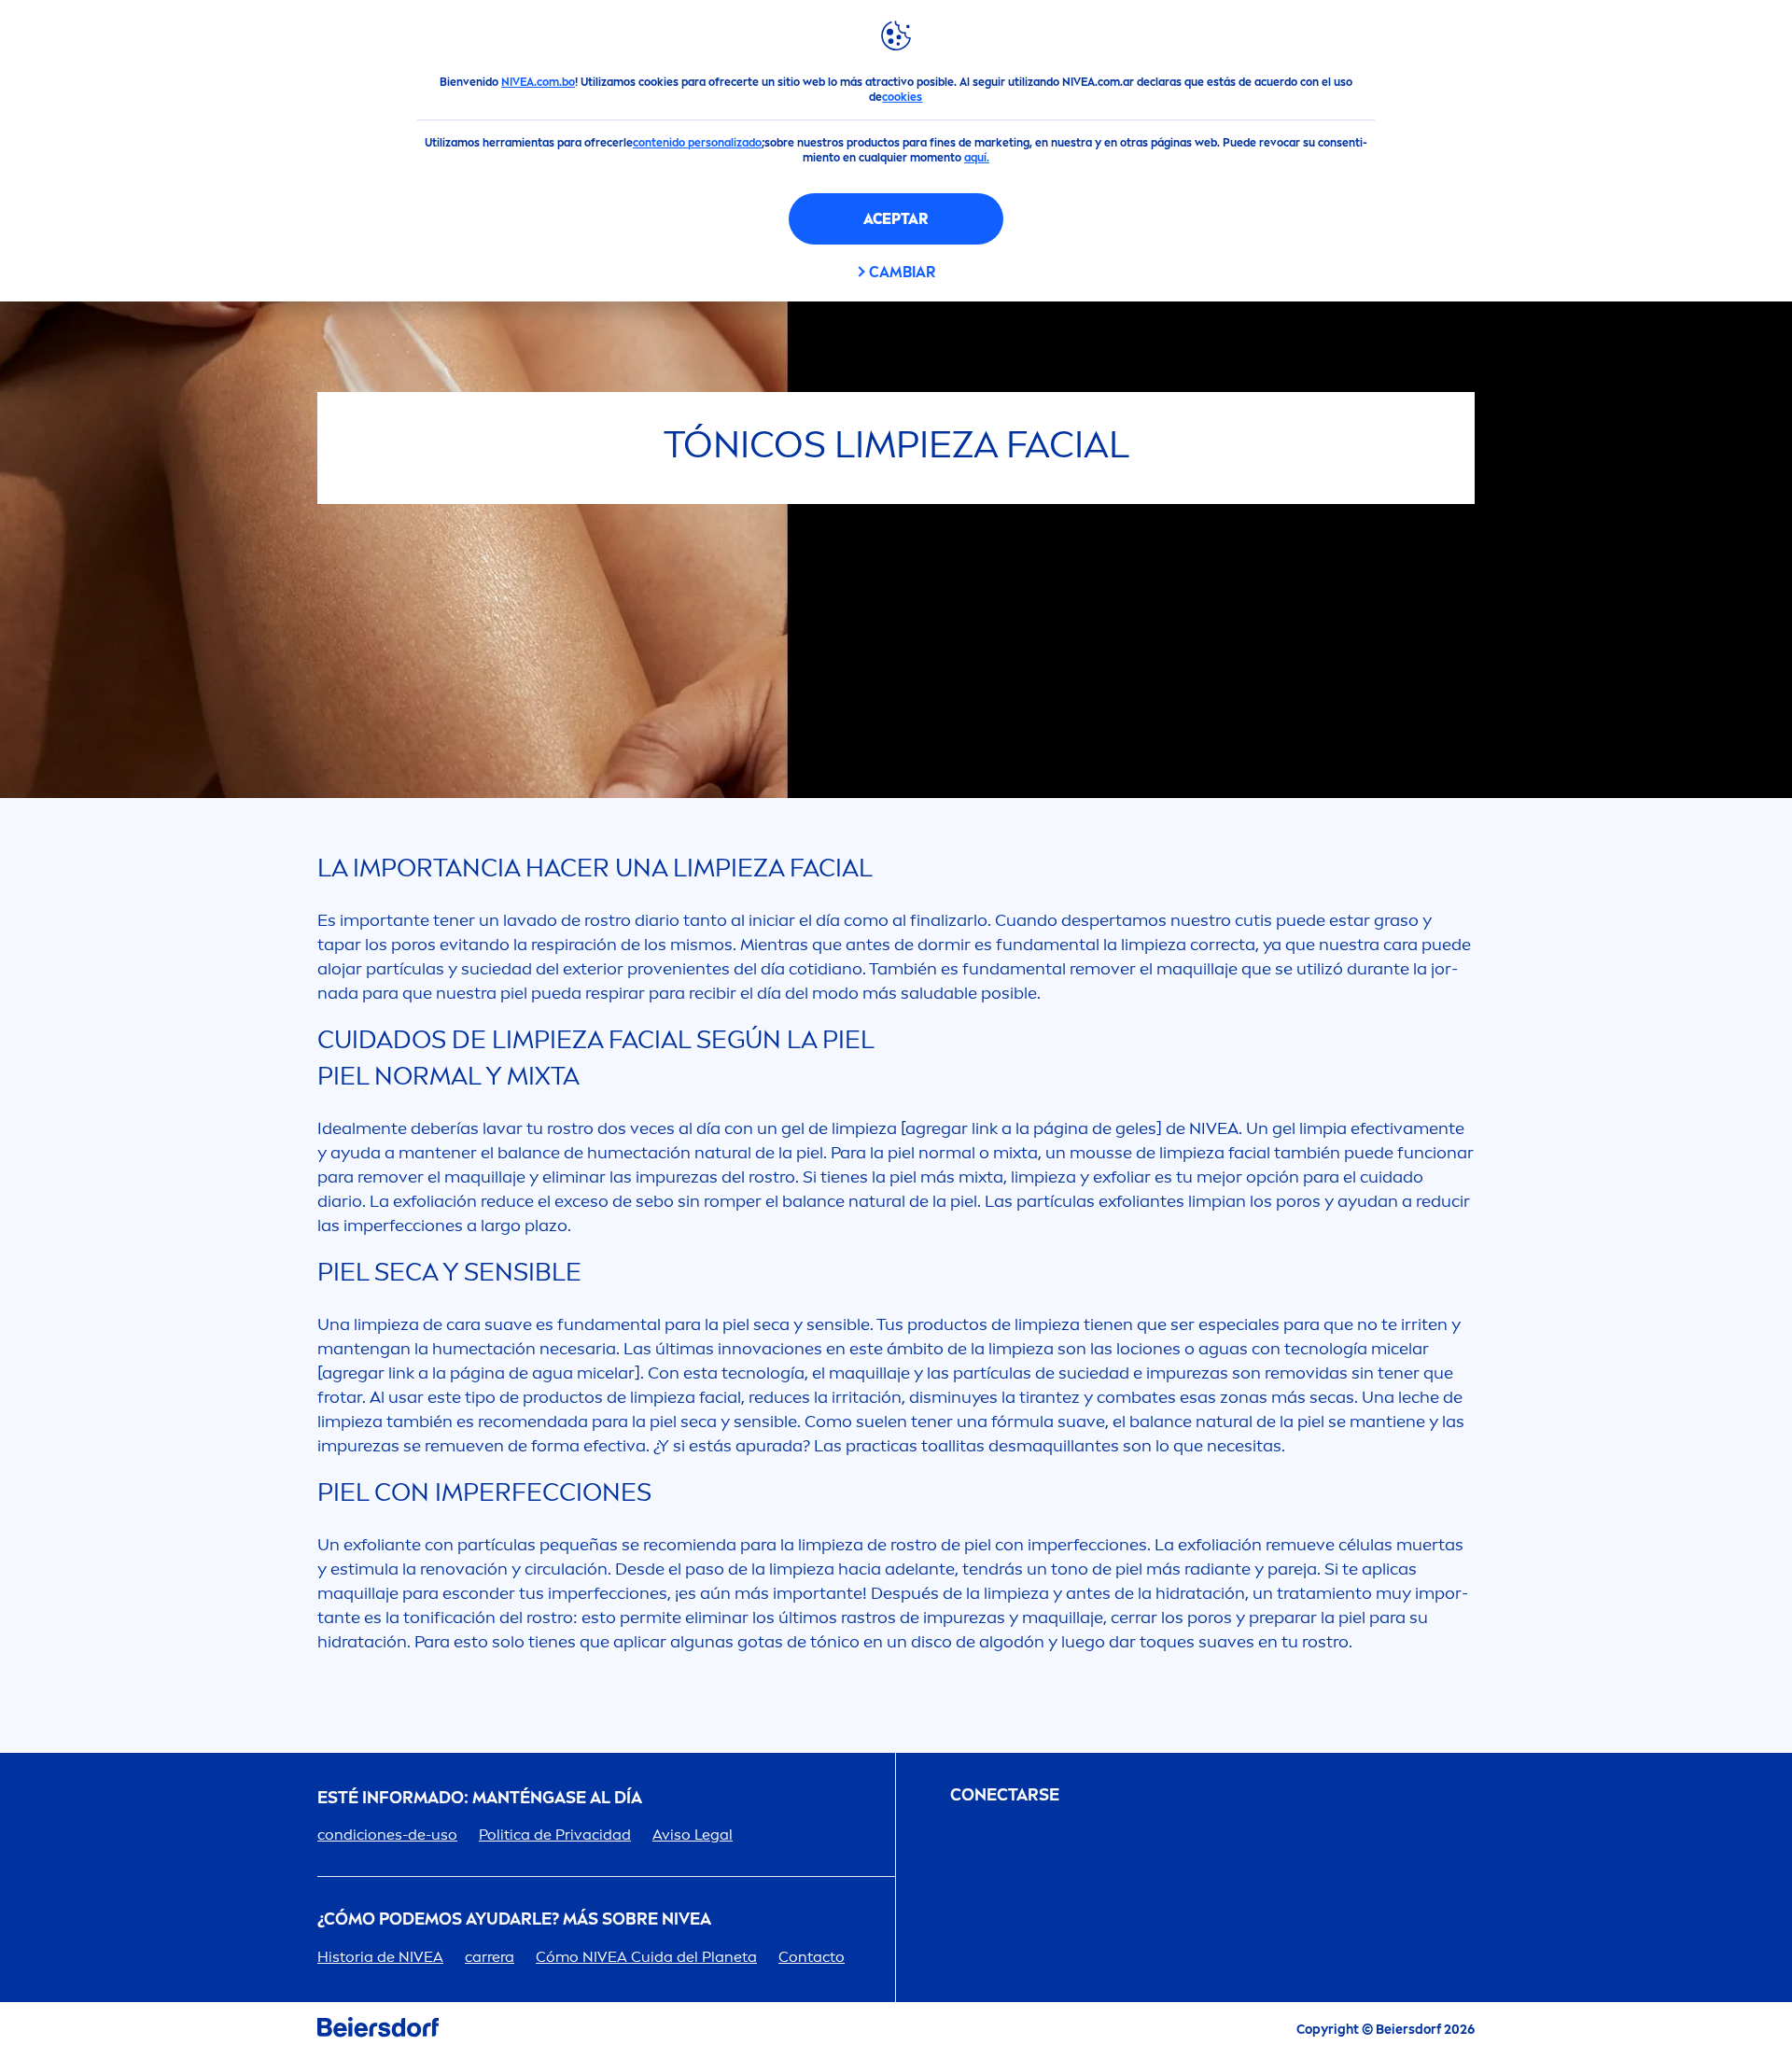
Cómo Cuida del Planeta (646, 1957)
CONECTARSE (1005, 1795)
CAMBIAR (902, 272)
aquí (975, 158)
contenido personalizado (697, 143)
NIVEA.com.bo (538, 82)
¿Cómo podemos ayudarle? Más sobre (514, 1919)
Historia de (380, 1957)
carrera (490, 1957)
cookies (902, 97)
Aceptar (896, 219)
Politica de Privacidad (555, 1835)
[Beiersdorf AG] (378, 2031)
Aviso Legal (693, 1835)
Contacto (812, 1957)
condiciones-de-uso (387, 1835)
